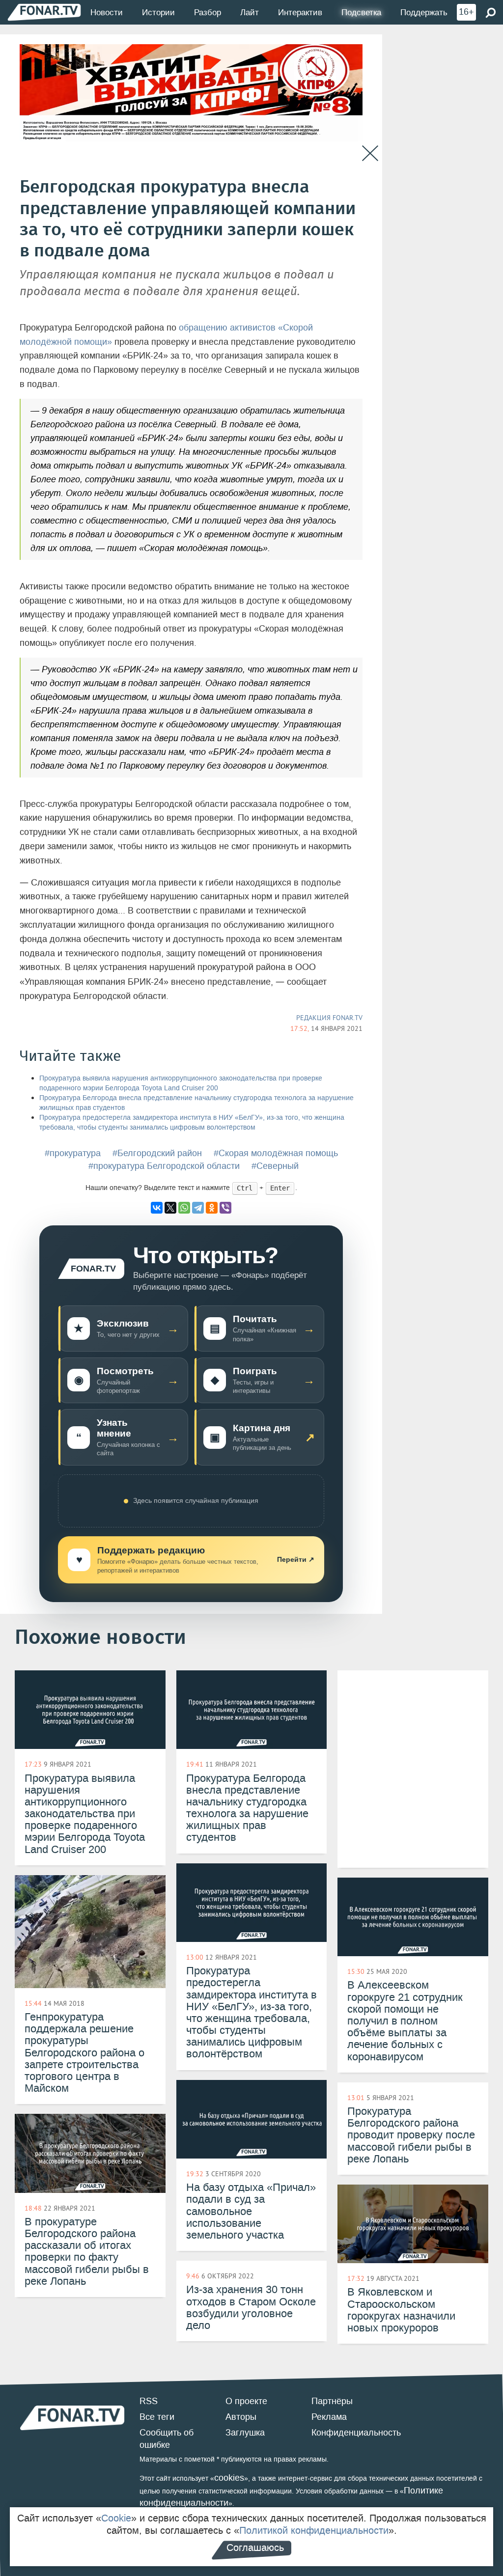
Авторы (241, 2417)
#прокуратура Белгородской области (164, 1166)
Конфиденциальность (356, 2433)
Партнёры (332, 2401)
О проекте (246, 2401)
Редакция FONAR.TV (329, 1018)
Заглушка (245, 2433)
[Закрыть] (370, 153)
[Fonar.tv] (44, 12)
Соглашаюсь (255, 2548)
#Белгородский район (157, 1153)
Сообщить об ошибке (167, 2439)
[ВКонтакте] (157, 1208)
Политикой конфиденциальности (314, 2530)
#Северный (275, 1166)
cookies (229, 2478)
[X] (170, 1208)
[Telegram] (198, 1208)
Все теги (157, 2417)
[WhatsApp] (184, 1208)
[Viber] (225, 1208)
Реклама (329, 2417)
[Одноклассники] (212, 1208)
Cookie (116, 2518)
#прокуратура (73, 1153)
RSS (149, 2401)
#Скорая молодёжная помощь (276, 1153)
